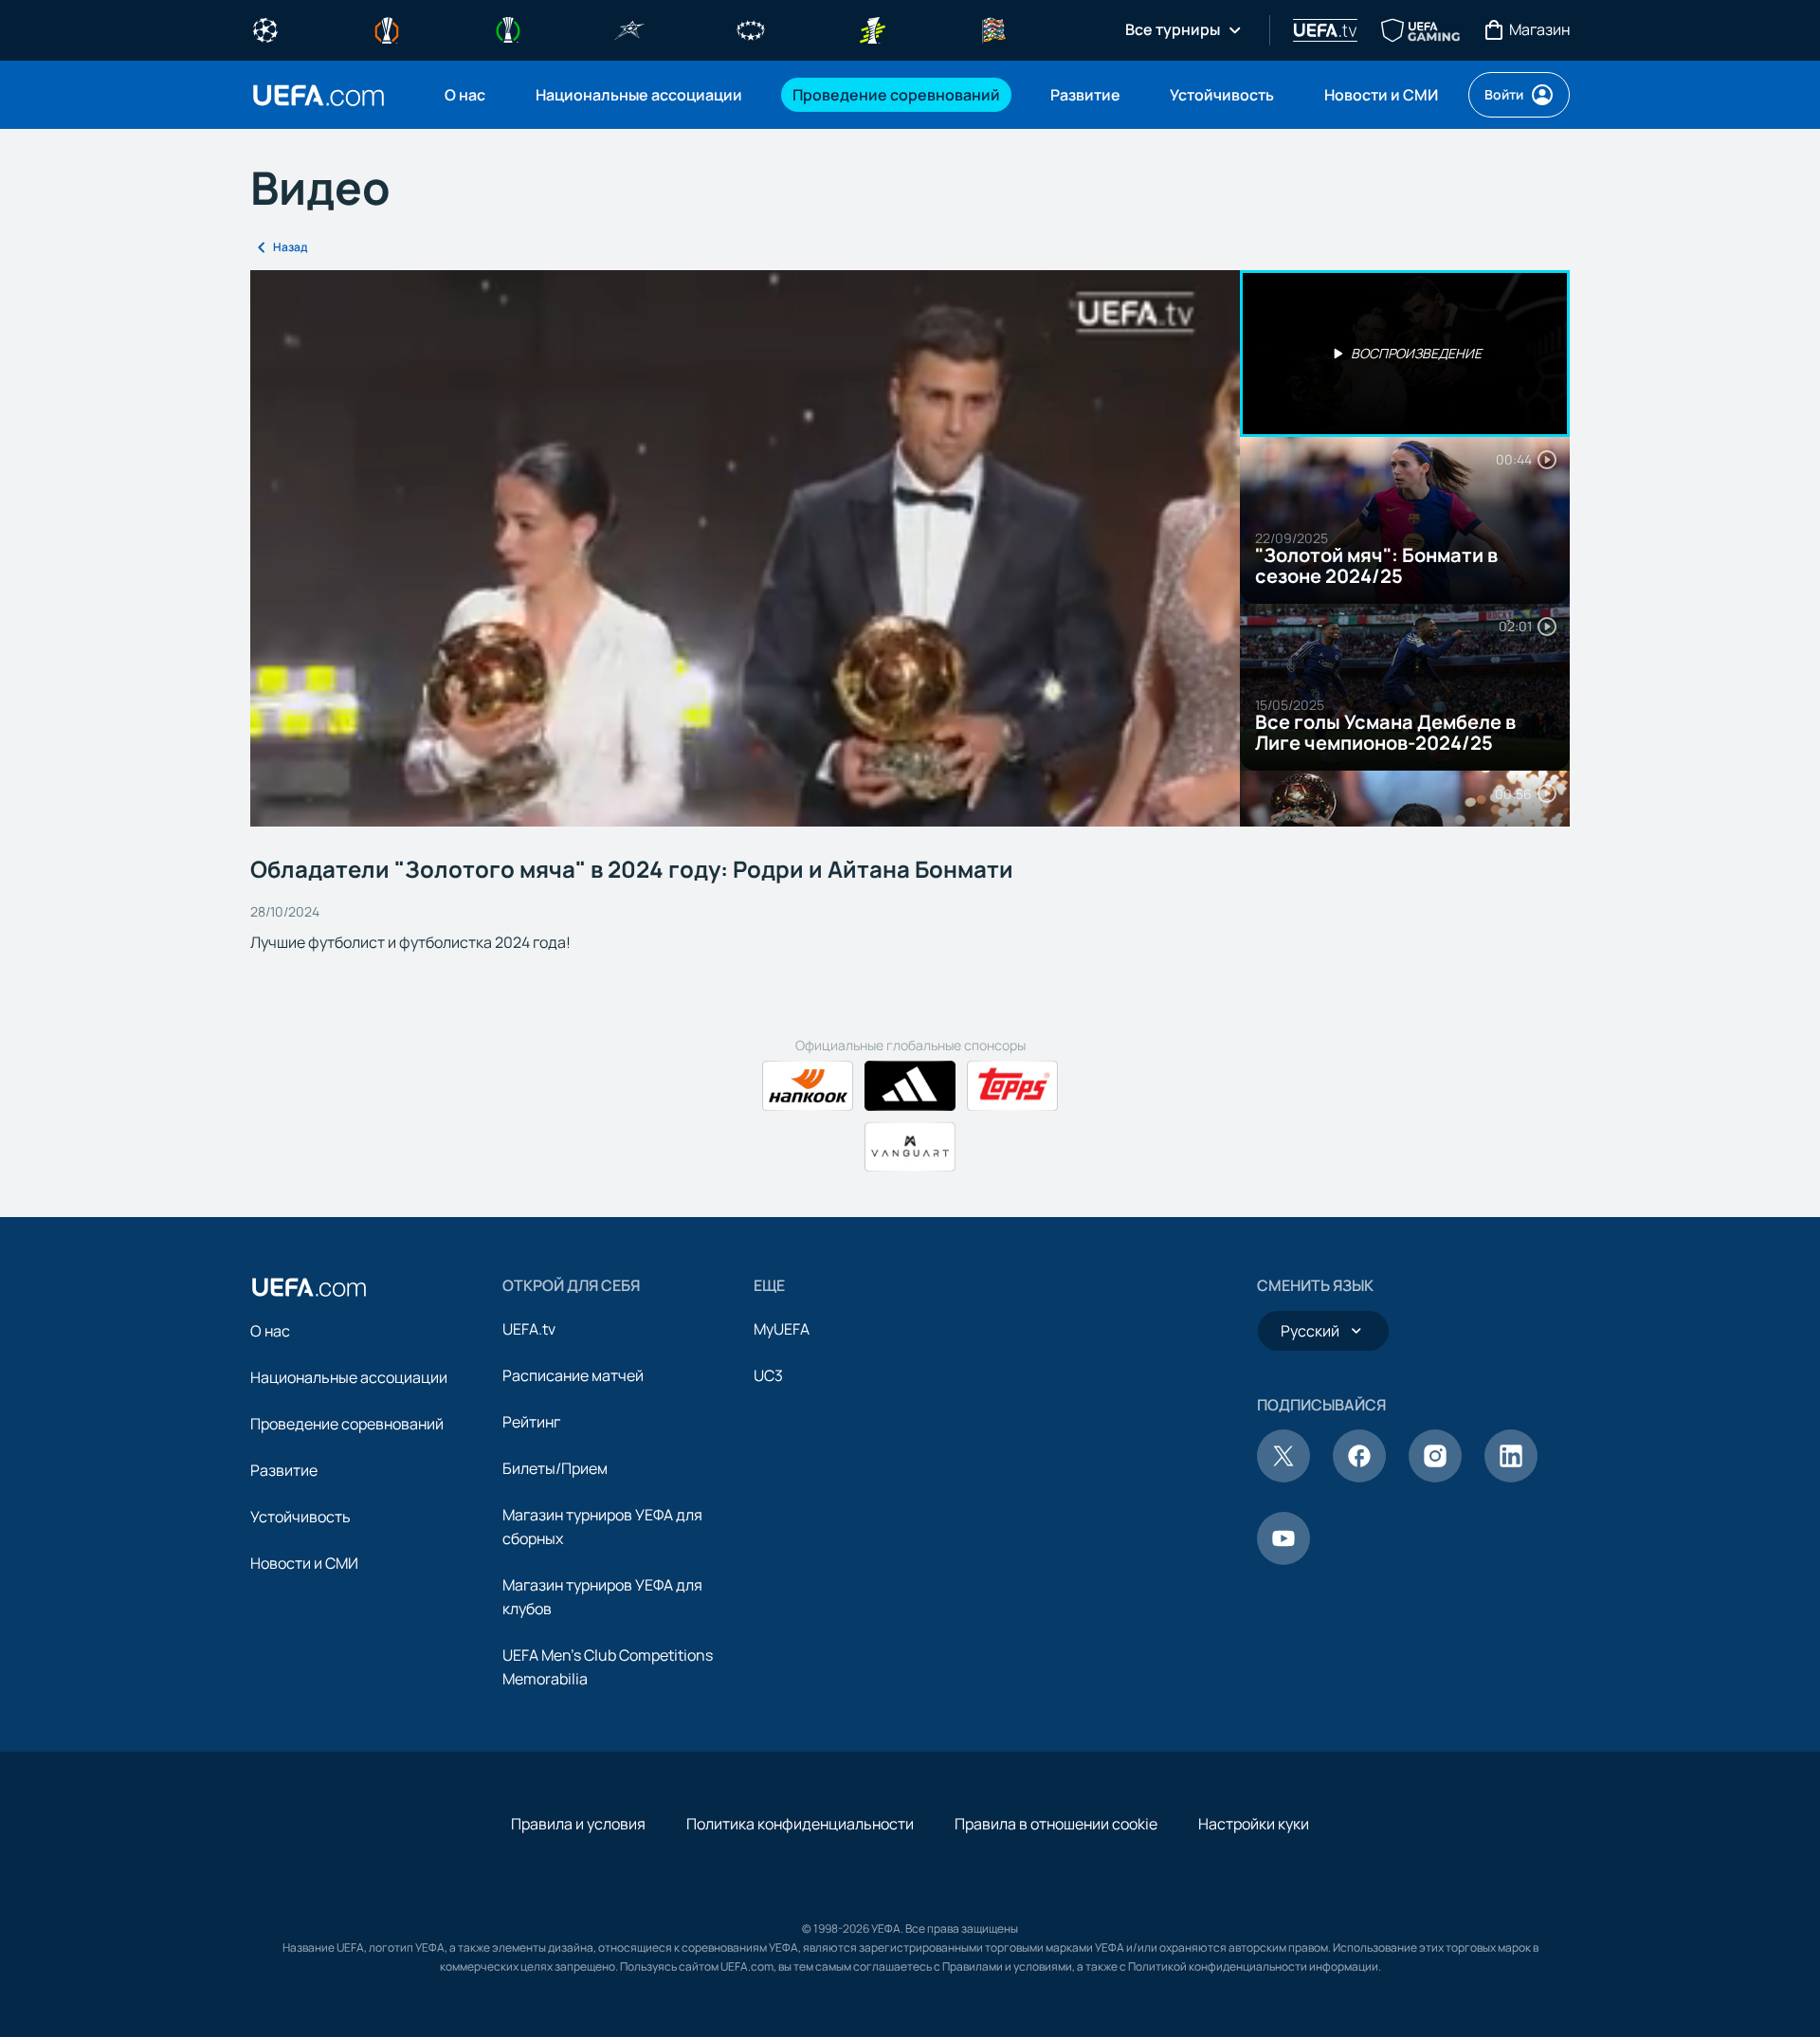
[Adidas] (910, 1086)
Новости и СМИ (304, 1563)
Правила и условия (578, 1824)
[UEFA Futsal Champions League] (629, 28)
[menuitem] (466, 95)
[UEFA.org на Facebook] (1359, 1477)
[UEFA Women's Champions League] (751, 28)
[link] (465, 95)
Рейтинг (531, 1422)
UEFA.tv (529, 1329)
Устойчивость (300, 1517)
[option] (1405, 354)
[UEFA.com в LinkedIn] (1511, 1477)
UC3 (768, 1375)
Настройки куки (1254, 1824)
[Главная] (309, 1287)
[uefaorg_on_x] (1283, 1477)
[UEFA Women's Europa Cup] (872, 28)
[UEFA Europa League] (387, 28)
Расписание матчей (573, 1375)
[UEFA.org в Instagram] (1435, 1477)
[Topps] (1012, 1086)
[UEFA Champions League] (265, 28)
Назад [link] (290, 247)
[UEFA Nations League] (993, 28)
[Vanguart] (910, 1147)
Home (318, 95)
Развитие (284, 1470)
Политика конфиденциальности (800, 1824)
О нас (270, 1331)
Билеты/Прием (555, 1468)
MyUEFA (782, 1329)
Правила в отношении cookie (1056, 1824)
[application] (745, 548)
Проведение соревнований (347, 1424)
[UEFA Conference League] (508, 28)
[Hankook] (808, 1086)
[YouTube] (1283, 1559)
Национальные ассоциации (349, 1377)
